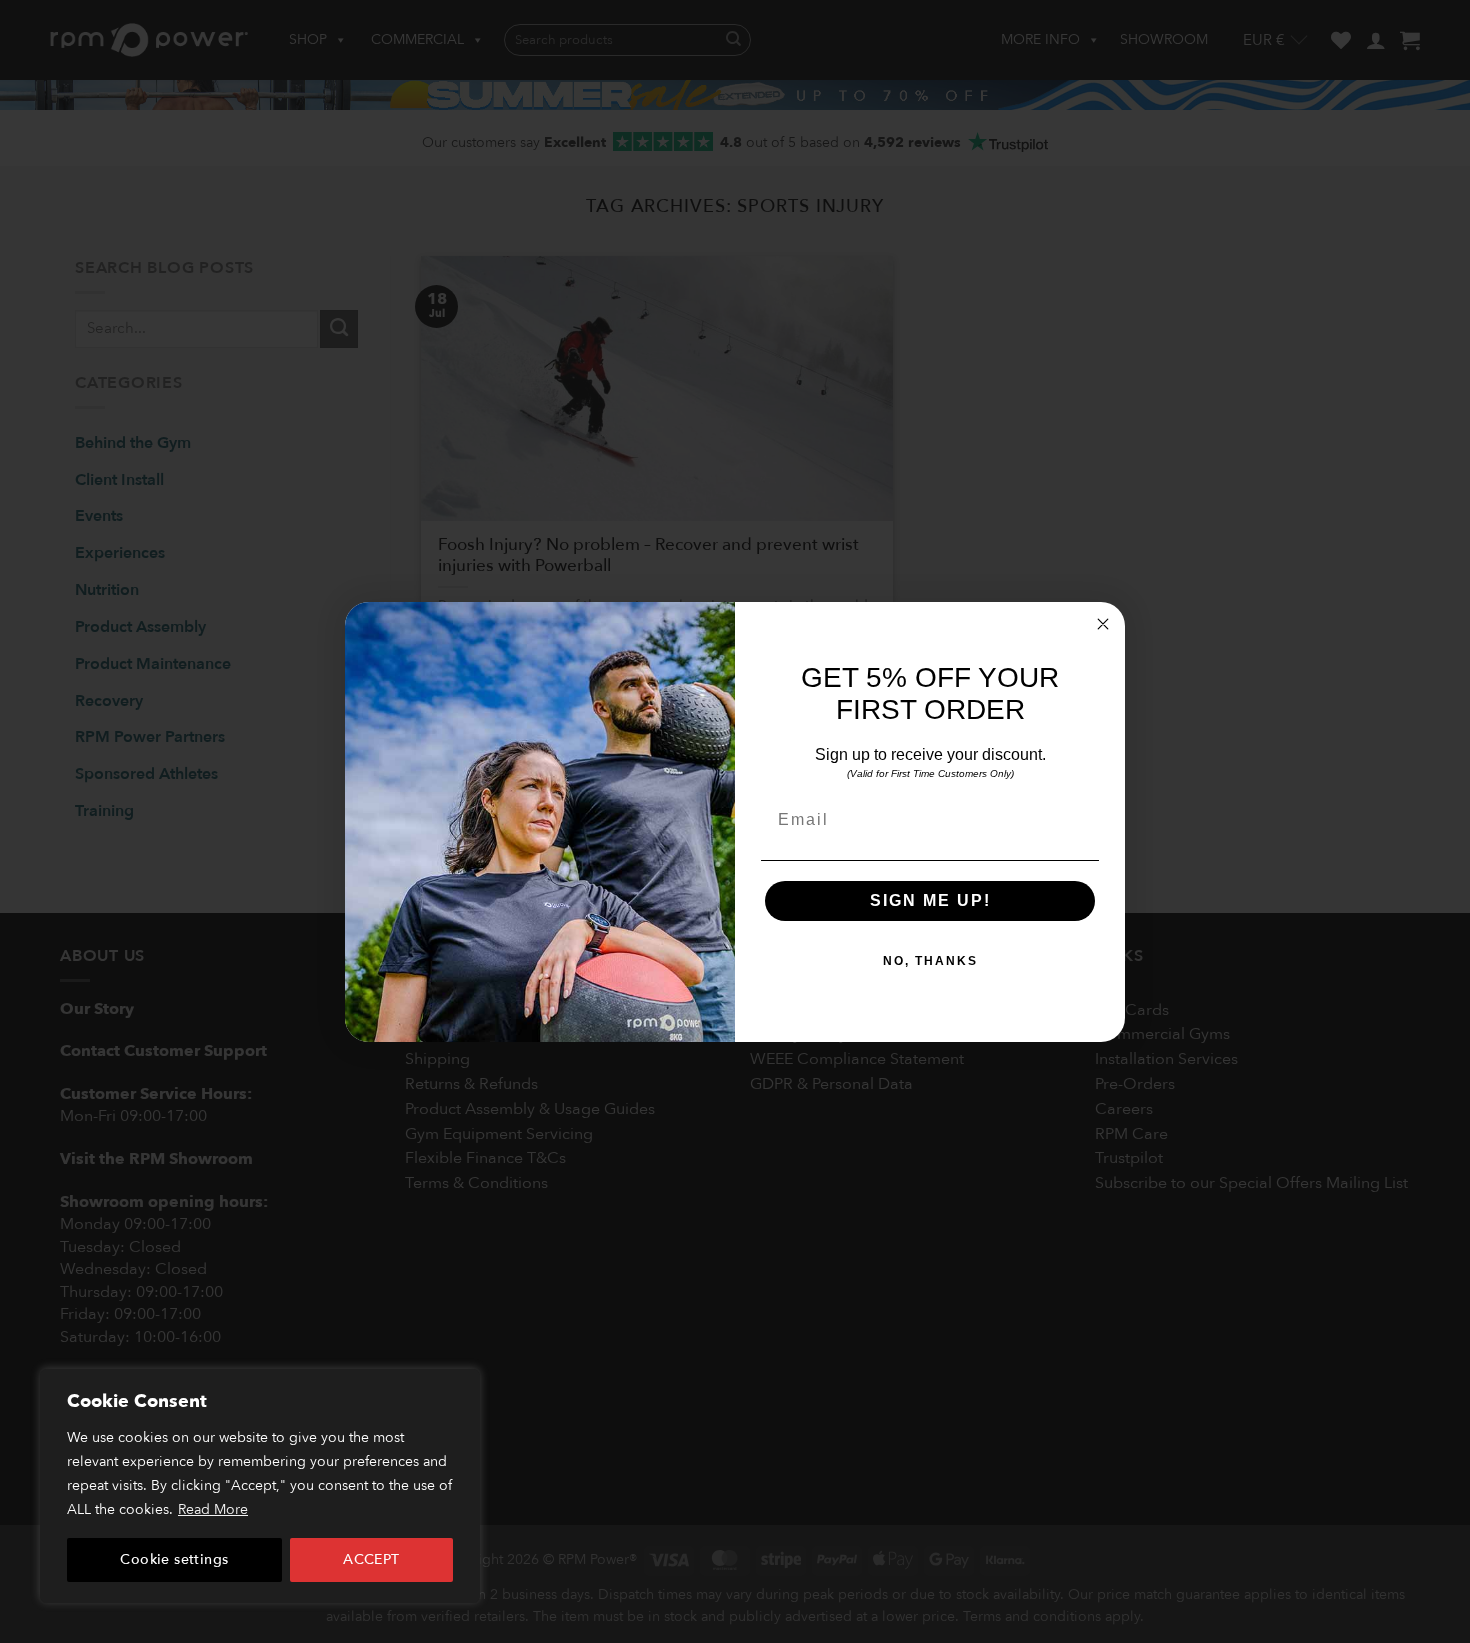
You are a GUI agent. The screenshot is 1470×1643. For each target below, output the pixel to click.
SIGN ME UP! (930, 900)
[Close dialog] (1103, 624)
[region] (260, 1486)
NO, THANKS (930, 961)
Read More (213, 1509)
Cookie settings (174, 1559)
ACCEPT (371, 1559)
